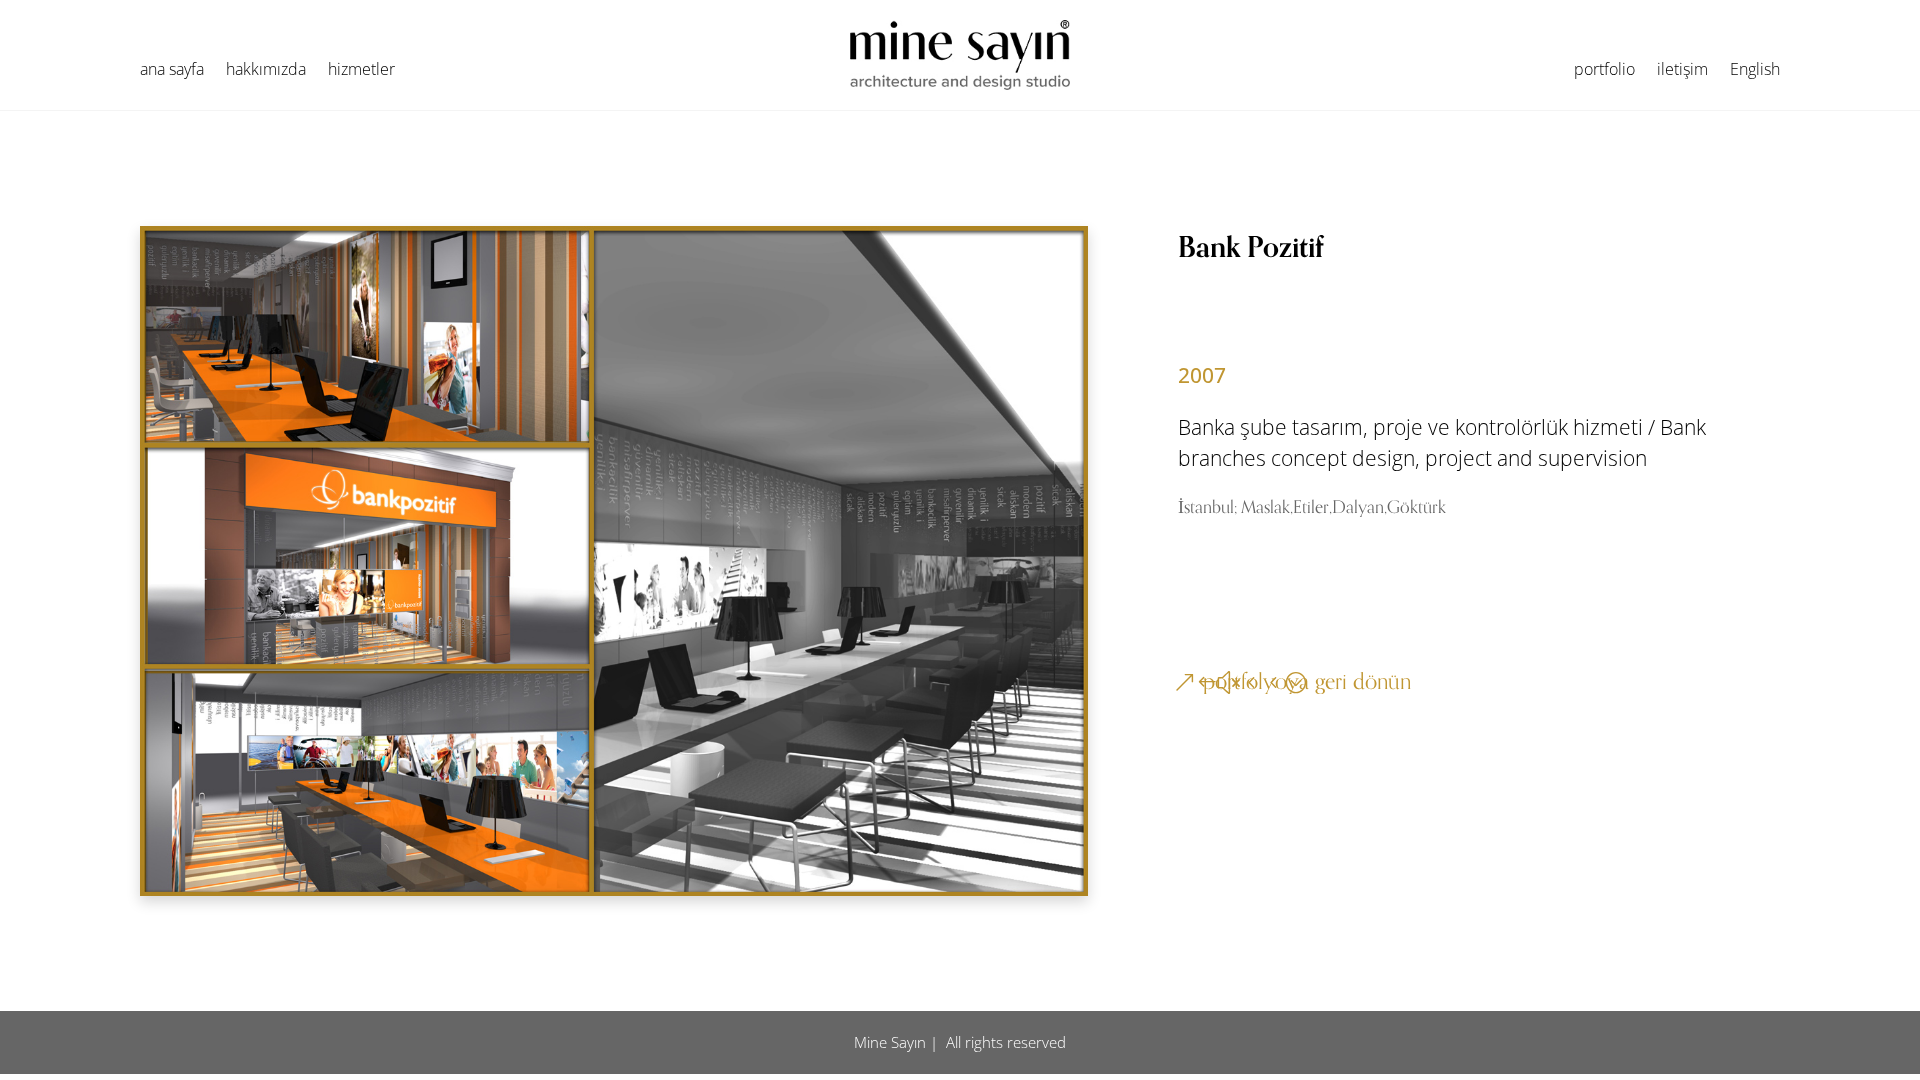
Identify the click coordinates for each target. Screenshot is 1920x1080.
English (1755, 71)
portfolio (1604, 71)
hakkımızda (266, 71)
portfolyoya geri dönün (1307, 681)
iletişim (1682, 71)
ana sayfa (172, 71)
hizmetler (361, 71)
